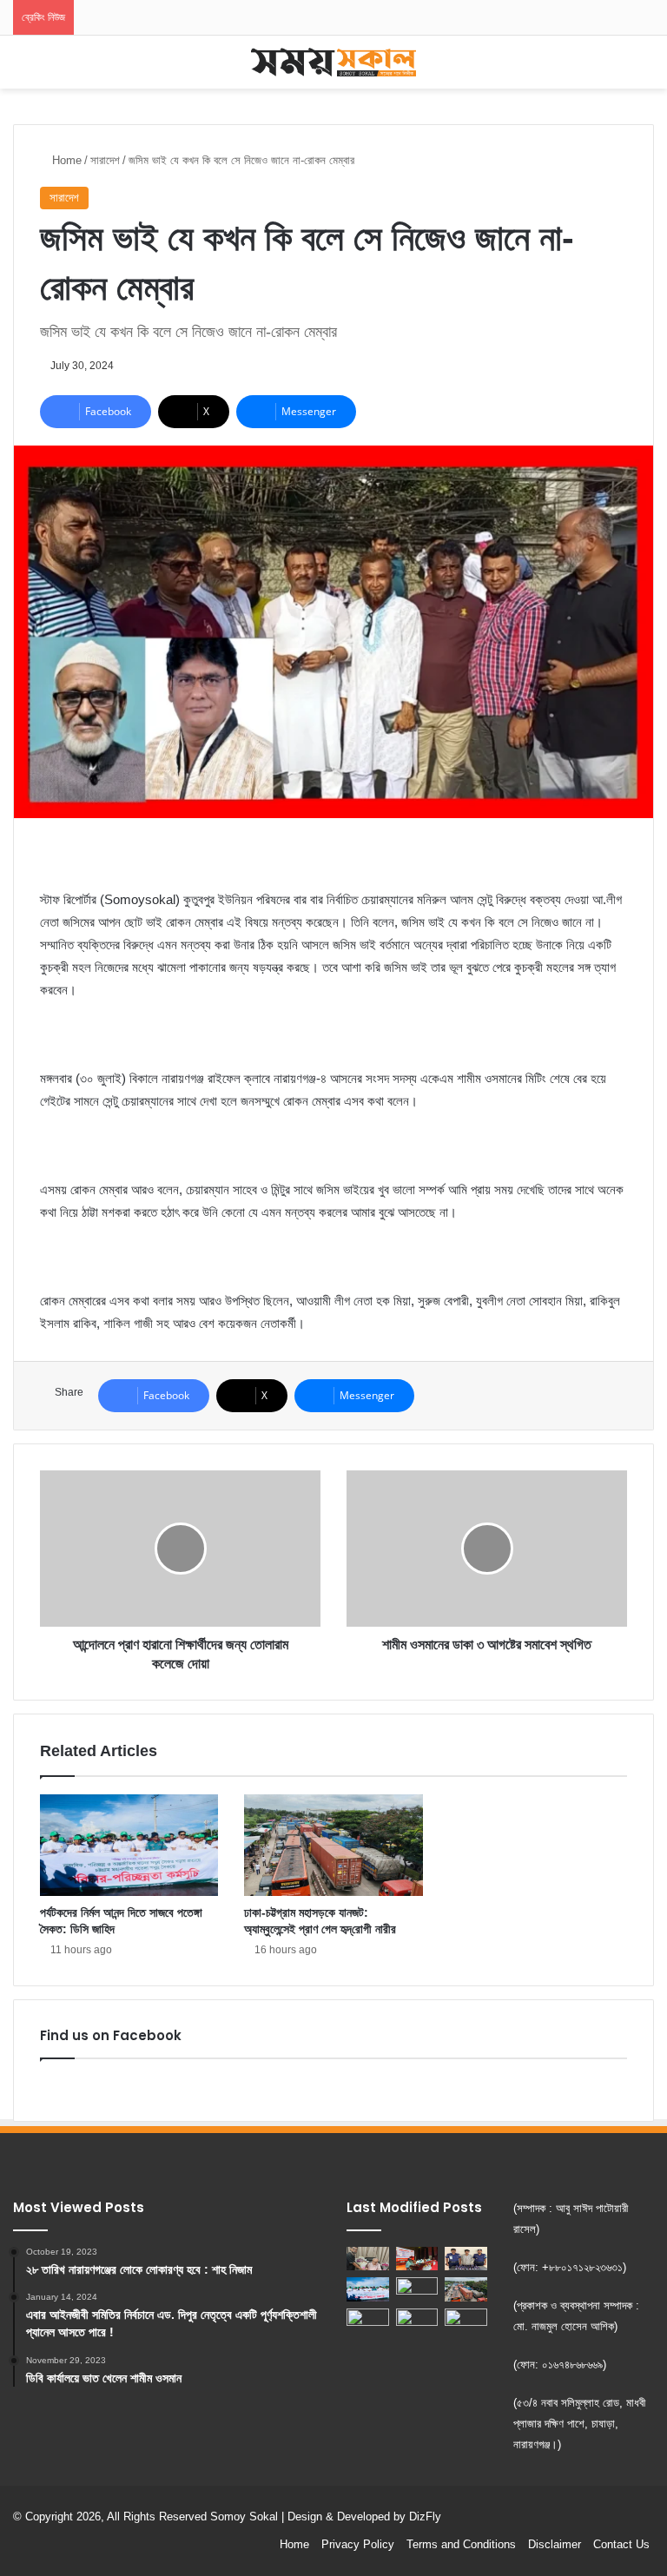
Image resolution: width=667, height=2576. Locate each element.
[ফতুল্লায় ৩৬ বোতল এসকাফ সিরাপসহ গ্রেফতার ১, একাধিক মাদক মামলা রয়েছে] (466, 2259)
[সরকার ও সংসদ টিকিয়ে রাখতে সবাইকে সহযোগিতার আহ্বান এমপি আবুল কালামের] (417, 2259)
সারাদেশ (105, 160)
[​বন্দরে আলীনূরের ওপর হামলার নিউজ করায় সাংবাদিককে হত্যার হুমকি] (466, 2320)
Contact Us (621, 2544)
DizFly (425, 2517)
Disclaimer (555, 2544)
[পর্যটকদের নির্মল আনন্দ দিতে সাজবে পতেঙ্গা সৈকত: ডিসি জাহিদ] (129, 1845)
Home (65, 160)
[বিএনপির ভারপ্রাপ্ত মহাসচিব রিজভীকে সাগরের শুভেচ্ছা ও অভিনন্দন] (368, 2259)
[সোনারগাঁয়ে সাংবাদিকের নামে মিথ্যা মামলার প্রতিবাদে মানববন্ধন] (417, 2289)
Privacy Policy (358, 2544)
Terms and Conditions (461, 2544)
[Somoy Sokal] (333, 62)
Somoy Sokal (244, 2517)
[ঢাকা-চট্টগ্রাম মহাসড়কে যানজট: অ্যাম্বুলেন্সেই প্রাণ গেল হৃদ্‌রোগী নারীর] (333, 1845)
